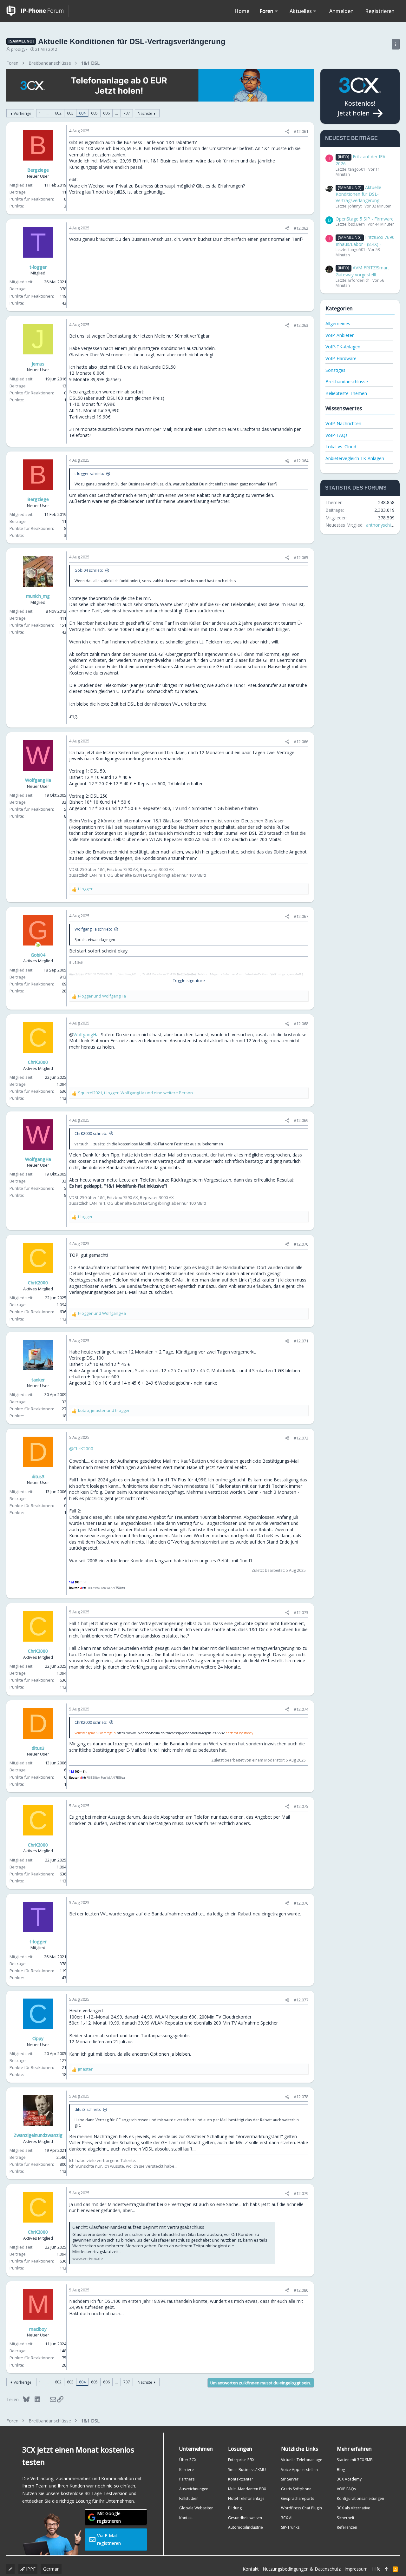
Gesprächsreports (298, 2498)
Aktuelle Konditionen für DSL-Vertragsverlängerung (358, 194)
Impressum (356, 2569)
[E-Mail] (49, 2399)
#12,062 (301, 228)
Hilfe (376, 2569)
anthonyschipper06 (386, 525)
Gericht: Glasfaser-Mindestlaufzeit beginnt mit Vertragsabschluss (138, 2227)
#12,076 (301, 1903)
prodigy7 (19, 49)
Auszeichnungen (194, 2489)
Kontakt (186, 2518)
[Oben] (387, 2569)
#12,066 (301, 741)
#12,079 (301, 2193)
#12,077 (301, 2000)
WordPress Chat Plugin (301, 2508)
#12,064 (301, 461)
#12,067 (301, 916)
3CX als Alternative (354, 2508)
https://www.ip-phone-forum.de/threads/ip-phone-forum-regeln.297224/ (171, 1733)
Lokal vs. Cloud (341, 447)
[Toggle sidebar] (396, 44)
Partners (187, 2479)
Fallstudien (189, 2498)
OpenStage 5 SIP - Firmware (365, 219)
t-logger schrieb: (89, 474)
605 (94, 113)
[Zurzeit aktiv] (38, 945)
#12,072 (301, 1438)
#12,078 (301, 2097)
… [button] (48, 113)
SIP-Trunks (290, 2527)
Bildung (235, 2508)
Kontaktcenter (241, 2479)
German (51, 2569)
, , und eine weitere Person (135, 1093)
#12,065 (301, 557)
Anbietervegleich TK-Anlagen (355, 458)
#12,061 (301, 131)
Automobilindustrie (246, 2527)
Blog (341, 2470)
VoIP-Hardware (341, 358)
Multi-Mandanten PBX (247, 2489)
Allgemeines (338, 323)
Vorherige (23, 113)
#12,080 (301, 2290)
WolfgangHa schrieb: (93, 929)
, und (104, 1410)
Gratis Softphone (296, 2489)
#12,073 (301, 1612)
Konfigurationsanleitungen (360, 2498)
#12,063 (301, 325)
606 (106, 113)
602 (58, 113)
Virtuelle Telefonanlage (302, 2460)
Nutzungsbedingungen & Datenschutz (302, 2569)
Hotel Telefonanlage (246, 2498)
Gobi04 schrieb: (89, 570)
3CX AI (287, 2518)
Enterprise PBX (241, 2460)
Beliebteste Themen (346, 393)
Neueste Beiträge (351, 138)
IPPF (30, 2569)
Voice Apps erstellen (299, 2470)
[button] (276, 11)
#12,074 (301, 1709)
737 (127, 113)
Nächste (145, 113)
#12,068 (301, 1024)
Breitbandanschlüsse (347, 382)
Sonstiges (335, 370)
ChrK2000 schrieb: (91, 1133)
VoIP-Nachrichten (343, 423)
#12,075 (301, 1806)
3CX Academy (349, 2479)
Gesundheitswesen (245, 2518)
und (102, 996)
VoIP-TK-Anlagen (343, 347)
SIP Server (290, 2479)
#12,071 (301, 1341)
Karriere (187, 2470)
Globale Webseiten (196, 2508)
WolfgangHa (86, 1034)
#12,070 (301, 1244)
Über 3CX (188, 2460)
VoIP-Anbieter (340, 335)
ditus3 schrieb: (88, 2109)
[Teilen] (287, 132)
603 (70, 113)
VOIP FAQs (346, 2489)
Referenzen (347, 2527)
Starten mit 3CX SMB (355, 2460)
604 (82, 113)
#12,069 (301, 1120)
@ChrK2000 (81, 1449)
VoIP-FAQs (337, 435)
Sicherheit (346, 2518)
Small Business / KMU (247, 2470)
